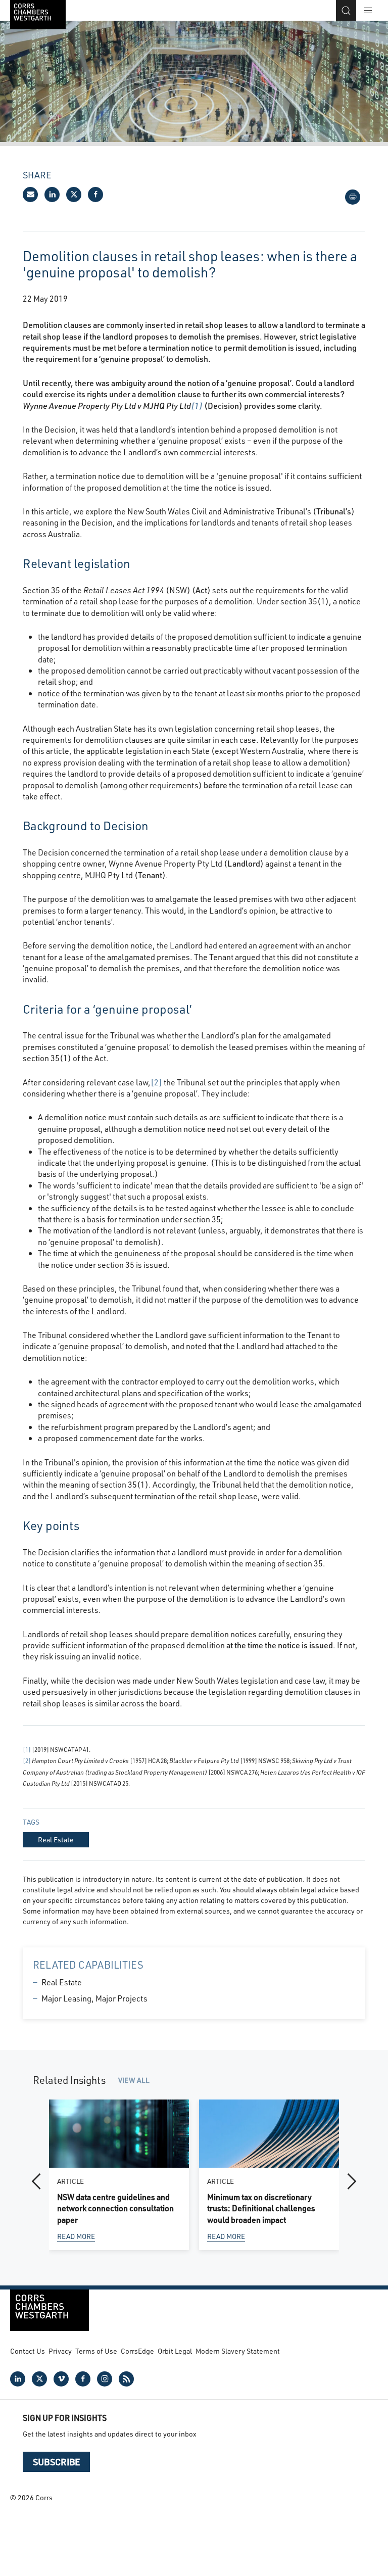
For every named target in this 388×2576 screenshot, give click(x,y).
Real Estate (62, 1982)
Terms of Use (96, 2351)
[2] (156, 1082)
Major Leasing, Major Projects (94, 1998)
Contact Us (28, 2351)
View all (134, 2080)
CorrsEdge (137, 2351)
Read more (76, 2237)
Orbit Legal (175, 2351)
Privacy (60, 2351)
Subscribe (56, 2462)
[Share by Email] (30, 195)
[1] (197, 406)
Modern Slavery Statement (238, 2351)
